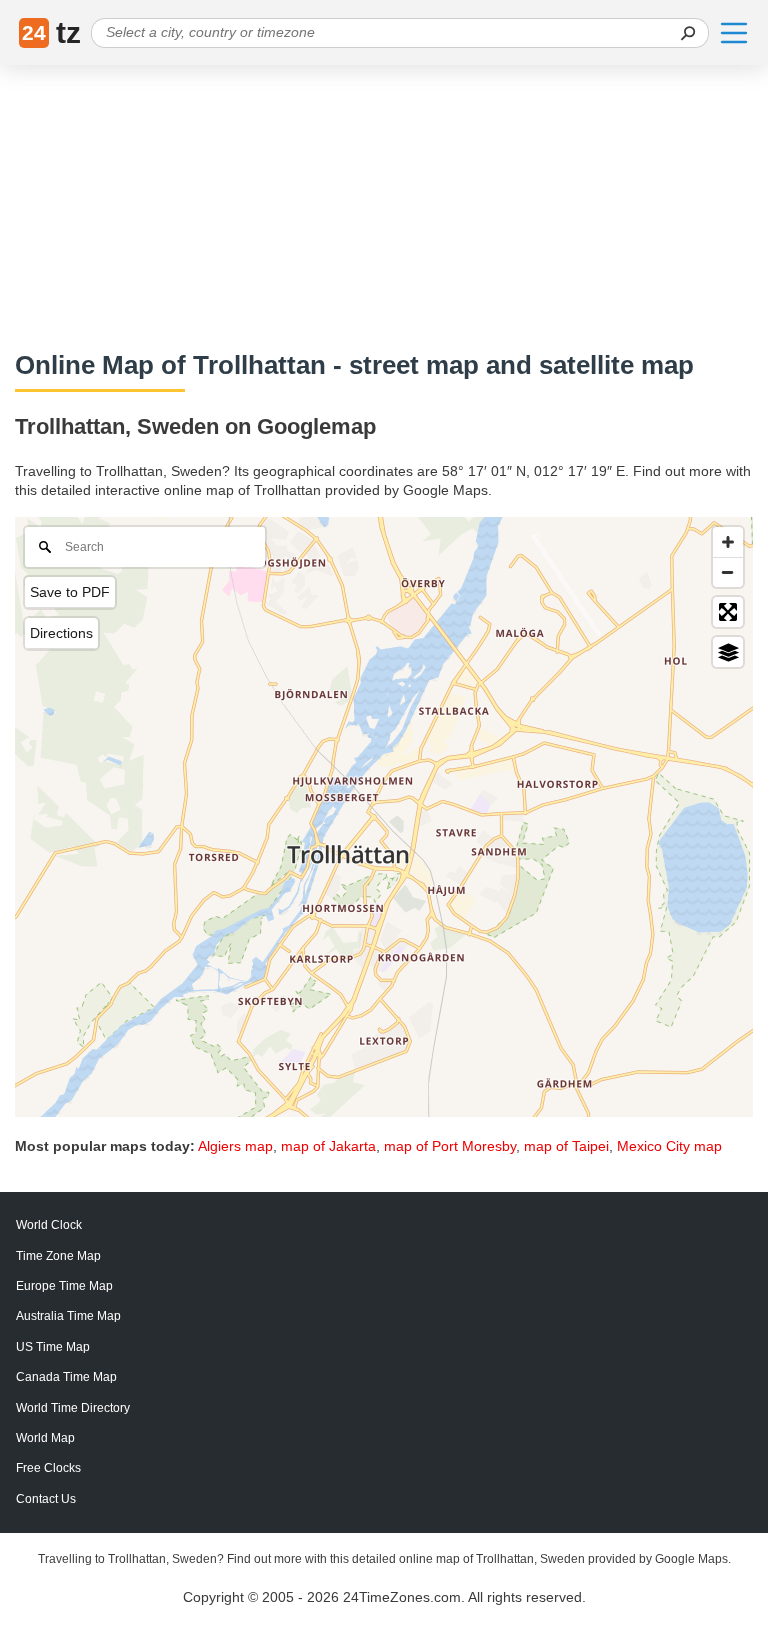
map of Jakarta (328, 1146)
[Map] (384, 817)
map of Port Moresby (450, 1146)
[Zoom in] (728, 542)
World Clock (49, 1225)
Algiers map (235, 1146)
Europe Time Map (64, 1286)
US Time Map (53, 1347)
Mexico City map (669, 1146)
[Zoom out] (728, 572)
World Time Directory (73, 1408)
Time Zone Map (58, 1256)
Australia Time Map (68, 1316)
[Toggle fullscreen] (728, 612)
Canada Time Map (66, 1377)
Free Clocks (48, 1468)
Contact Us (46, 1499)
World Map (45, 1438)
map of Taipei (566, 1146)
